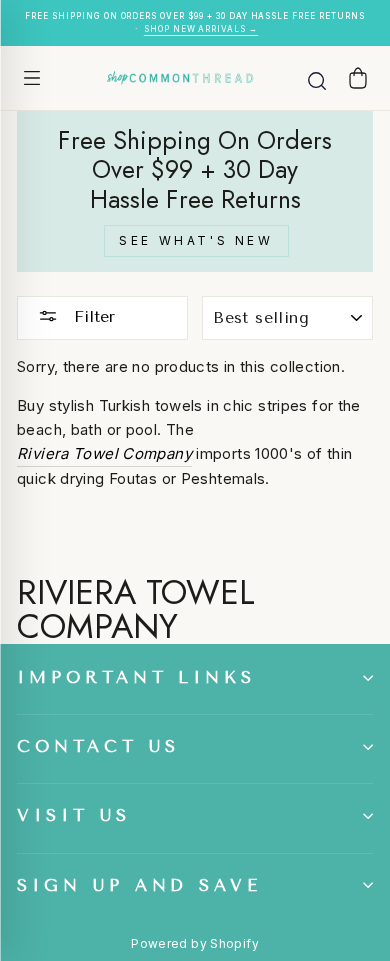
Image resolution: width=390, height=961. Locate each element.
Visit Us (74, 815)
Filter (91, 316)
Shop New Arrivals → (201, 29)
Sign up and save (139, 885)
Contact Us (98, 746)
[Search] (317, 78)
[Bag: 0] (358, 77)
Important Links (136, 677)
